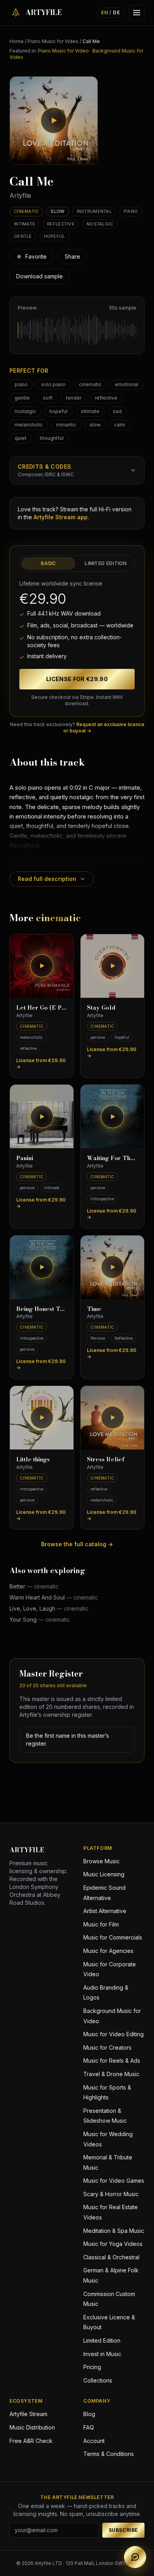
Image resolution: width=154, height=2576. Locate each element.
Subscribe (123, 2530)
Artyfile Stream (28, 2414)
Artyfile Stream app (61, 517)
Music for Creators (107, 2047)
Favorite (31, 256)
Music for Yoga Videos (113, 2244)
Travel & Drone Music (111, 2074)
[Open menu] (137, 13)
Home (17, 41)
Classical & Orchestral (111, 2257)
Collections (98, 2380)
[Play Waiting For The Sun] (112, 1116)
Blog (89, 2414)
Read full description (47, 879)
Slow (57, 211)
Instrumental (94, 211)
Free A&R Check (31, 2441)
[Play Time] (112, 1267)
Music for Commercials (113, 1937)
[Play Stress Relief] (112, 1418)
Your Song (40, 1619)
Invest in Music (102, 2354)
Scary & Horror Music (111, 2194)
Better (34, 1586)
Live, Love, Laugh (49, 1608)
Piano (131, 211)
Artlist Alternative (105, 1911)
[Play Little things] (42, 1418)
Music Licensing (104, 1874)
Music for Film (101, 1924)
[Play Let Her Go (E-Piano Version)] (42, 966)
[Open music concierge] (135, 2557)
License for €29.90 (77, 679)
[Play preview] (54, 120)
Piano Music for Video (53, 41)
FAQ (89, 2427)
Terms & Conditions (109, 2454)
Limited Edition (106, 563)
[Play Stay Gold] (112, 966)
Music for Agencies (108, 1951)
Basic (48, 563)
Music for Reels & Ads (112, 2061)
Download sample (39, 276)
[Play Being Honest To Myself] (42, 1267)
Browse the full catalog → (77, 1544)
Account (94, 2441)
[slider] (77, 330)
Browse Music (101, 1861)
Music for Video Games (114, 2181)
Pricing (92, 2367)
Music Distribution (32, 2427)
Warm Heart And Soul (54, 1597)
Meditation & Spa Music (114, 2231)
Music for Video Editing (114, 2034)
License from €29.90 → (41, 1064)
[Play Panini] (42, 1116)
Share (72, 256)
